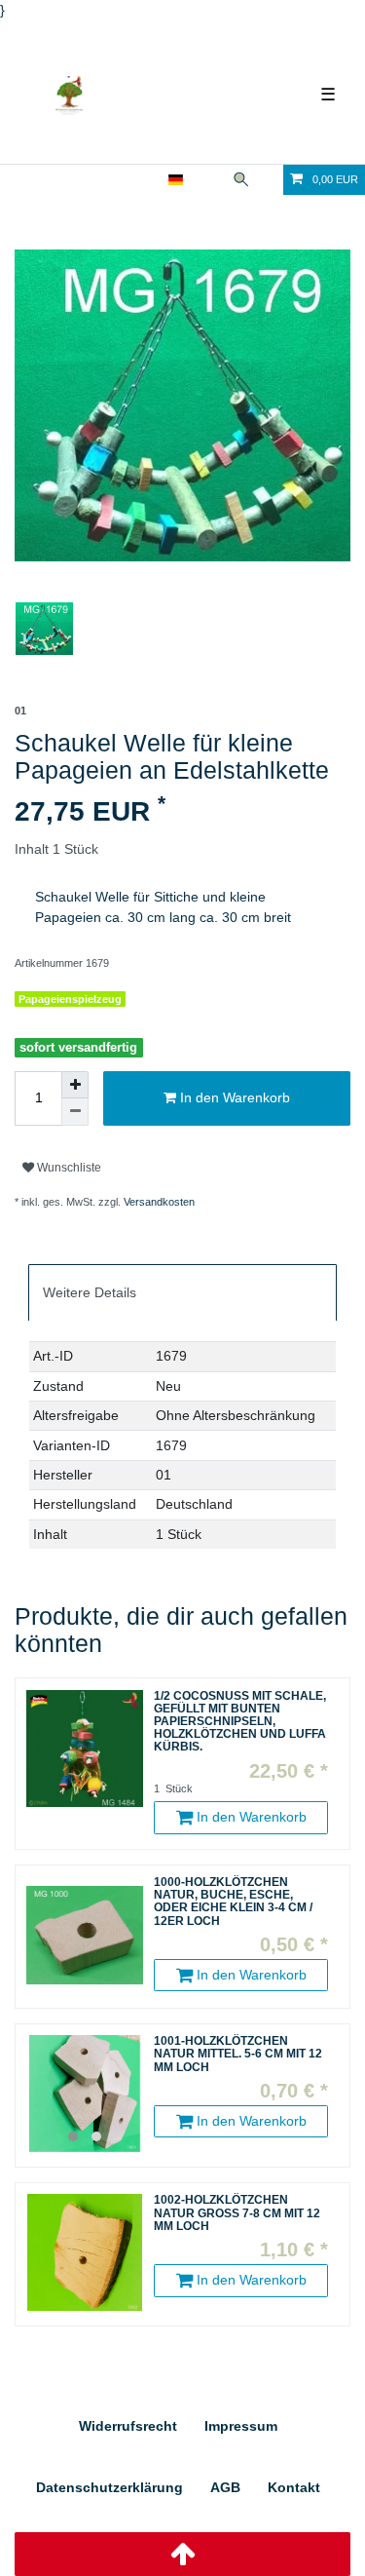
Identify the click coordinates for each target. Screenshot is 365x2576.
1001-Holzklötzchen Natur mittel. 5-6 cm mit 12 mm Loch (238, 2054)
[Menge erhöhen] (75, 1085)
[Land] (176, 180)
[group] (85, 2094)
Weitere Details (90, 1292)
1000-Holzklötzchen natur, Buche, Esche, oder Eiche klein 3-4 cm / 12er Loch (233, 1902)
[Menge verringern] (75, 1112)
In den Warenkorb (233, 1097)
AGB (225, 2487)
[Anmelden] (113, 180)
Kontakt (294, 2487)
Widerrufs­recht (128, 2426)
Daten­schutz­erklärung (109, 2487)
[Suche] (241, 180)
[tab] (182, 1292)
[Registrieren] (146, 180)
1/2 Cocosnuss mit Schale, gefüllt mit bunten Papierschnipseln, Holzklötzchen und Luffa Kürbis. (240, 1722)
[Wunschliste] (270, 180)
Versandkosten (159, 1202)
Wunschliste (68, 1168)
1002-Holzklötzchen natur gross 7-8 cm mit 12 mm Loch (237, 2213)
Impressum (241, 2426)
